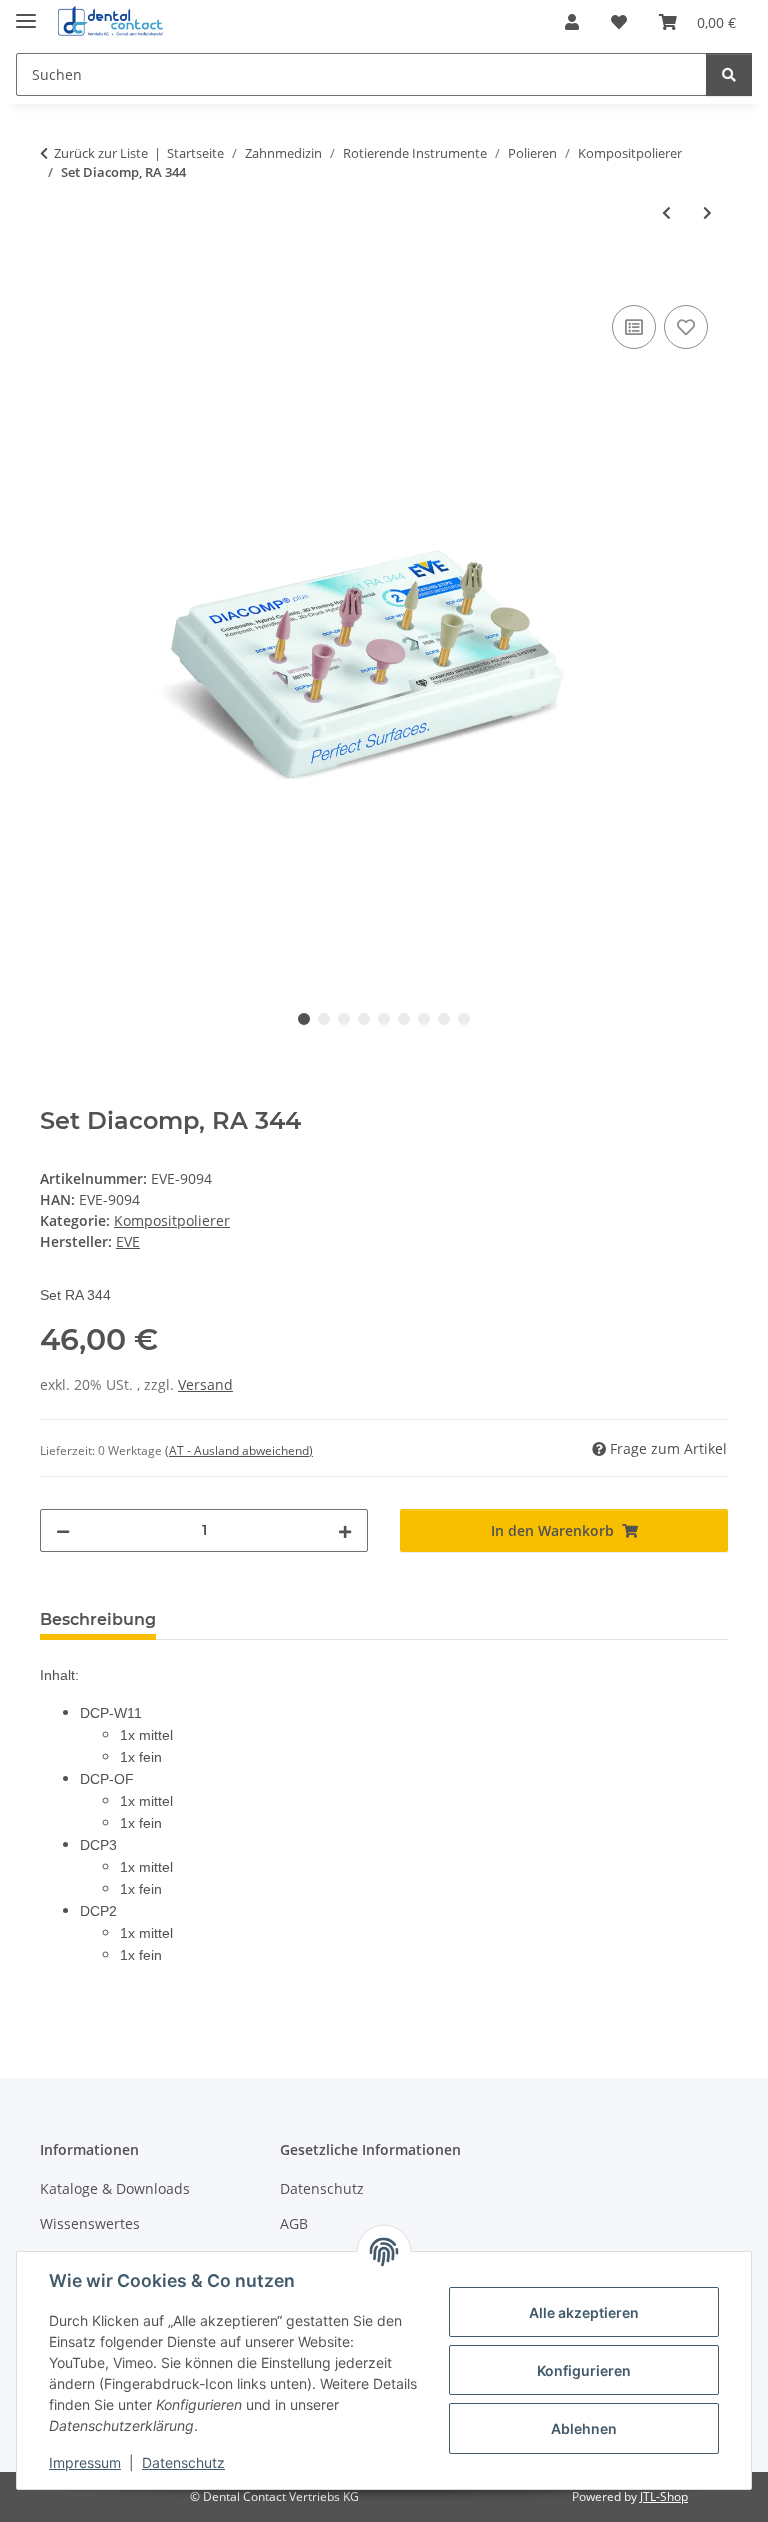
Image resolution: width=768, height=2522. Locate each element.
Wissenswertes (90, 2223)
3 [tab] (344, 1019)
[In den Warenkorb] (56, 278)
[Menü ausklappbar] (26, 12)
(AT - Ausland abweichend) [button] (239, 1450)
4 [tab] (364, 1019)
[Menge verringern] (63, 1530)
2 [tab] (324, 1019)
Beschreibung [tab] (98, 1619)
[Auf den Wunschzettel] (686, 327)
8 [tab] (444, 1019)
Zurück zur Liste (101, 153)
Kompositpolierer (172, 1220)
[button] (572, 22)
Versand (205, 1384)
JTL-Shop (664, 2496)
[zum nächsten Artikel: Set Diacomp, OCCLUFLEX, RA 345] (707, 212)
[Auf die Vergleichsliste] (634, 327)
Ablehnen (584, 2428)
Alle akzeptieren (584, 2312)
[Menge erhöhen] (345, 1530)
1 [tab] (304, 1019)
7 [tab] (424, 1019)
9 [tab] (464, 1019)
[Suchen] (729, 74)
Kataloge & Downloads (115, 2188)
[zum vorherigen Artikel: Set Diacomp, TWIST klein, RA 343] (666, 212)
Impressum (85, 2462)
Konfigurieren (584, 2370)
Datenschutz (183, 2462)
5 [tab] (384, 1019)
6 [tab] (404, 1019)
